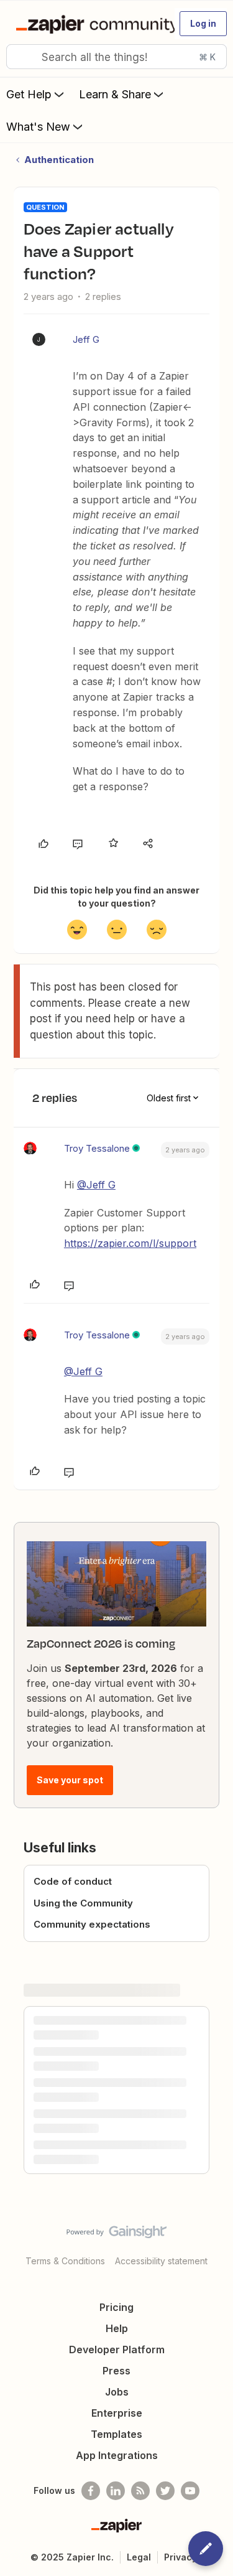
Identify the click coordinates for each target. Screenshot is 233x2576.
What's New (38, 127)
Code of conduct (73, 1881)
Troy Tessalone (97, 1148)
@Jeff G (96, 1185)
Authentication (59, 160)
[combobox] (116, 57)
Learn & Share (115, 94)
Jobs (117, 2392)
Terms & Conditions (65, 2261)
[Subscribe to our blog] (140, 2491)
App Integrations (117, 2455)
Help (117, 2328)
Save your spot (70, 1780)
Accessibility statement (161, 2261)
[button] (203, 24)
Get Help (29, 94)
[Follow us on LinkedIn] (116, 2491)
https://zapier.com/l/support (130, 1243)
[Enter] (21, 57)
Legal (139, 2557)
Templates (116, 2434)
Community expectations (92, 1924)
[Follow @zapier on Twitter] (165, 2491)
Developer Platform (117, 2350)
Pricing (116, 2307)
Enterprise (117, 2413)
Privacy (180, 2557)
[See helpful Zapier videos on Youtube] (190, 2491)
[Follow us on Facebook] (91, 2491)
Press (116, 2371)
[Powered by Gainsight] (116, 2235)
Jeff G (86, 339)
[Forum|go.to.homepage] (90, 24)
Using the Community (83, 1903)
